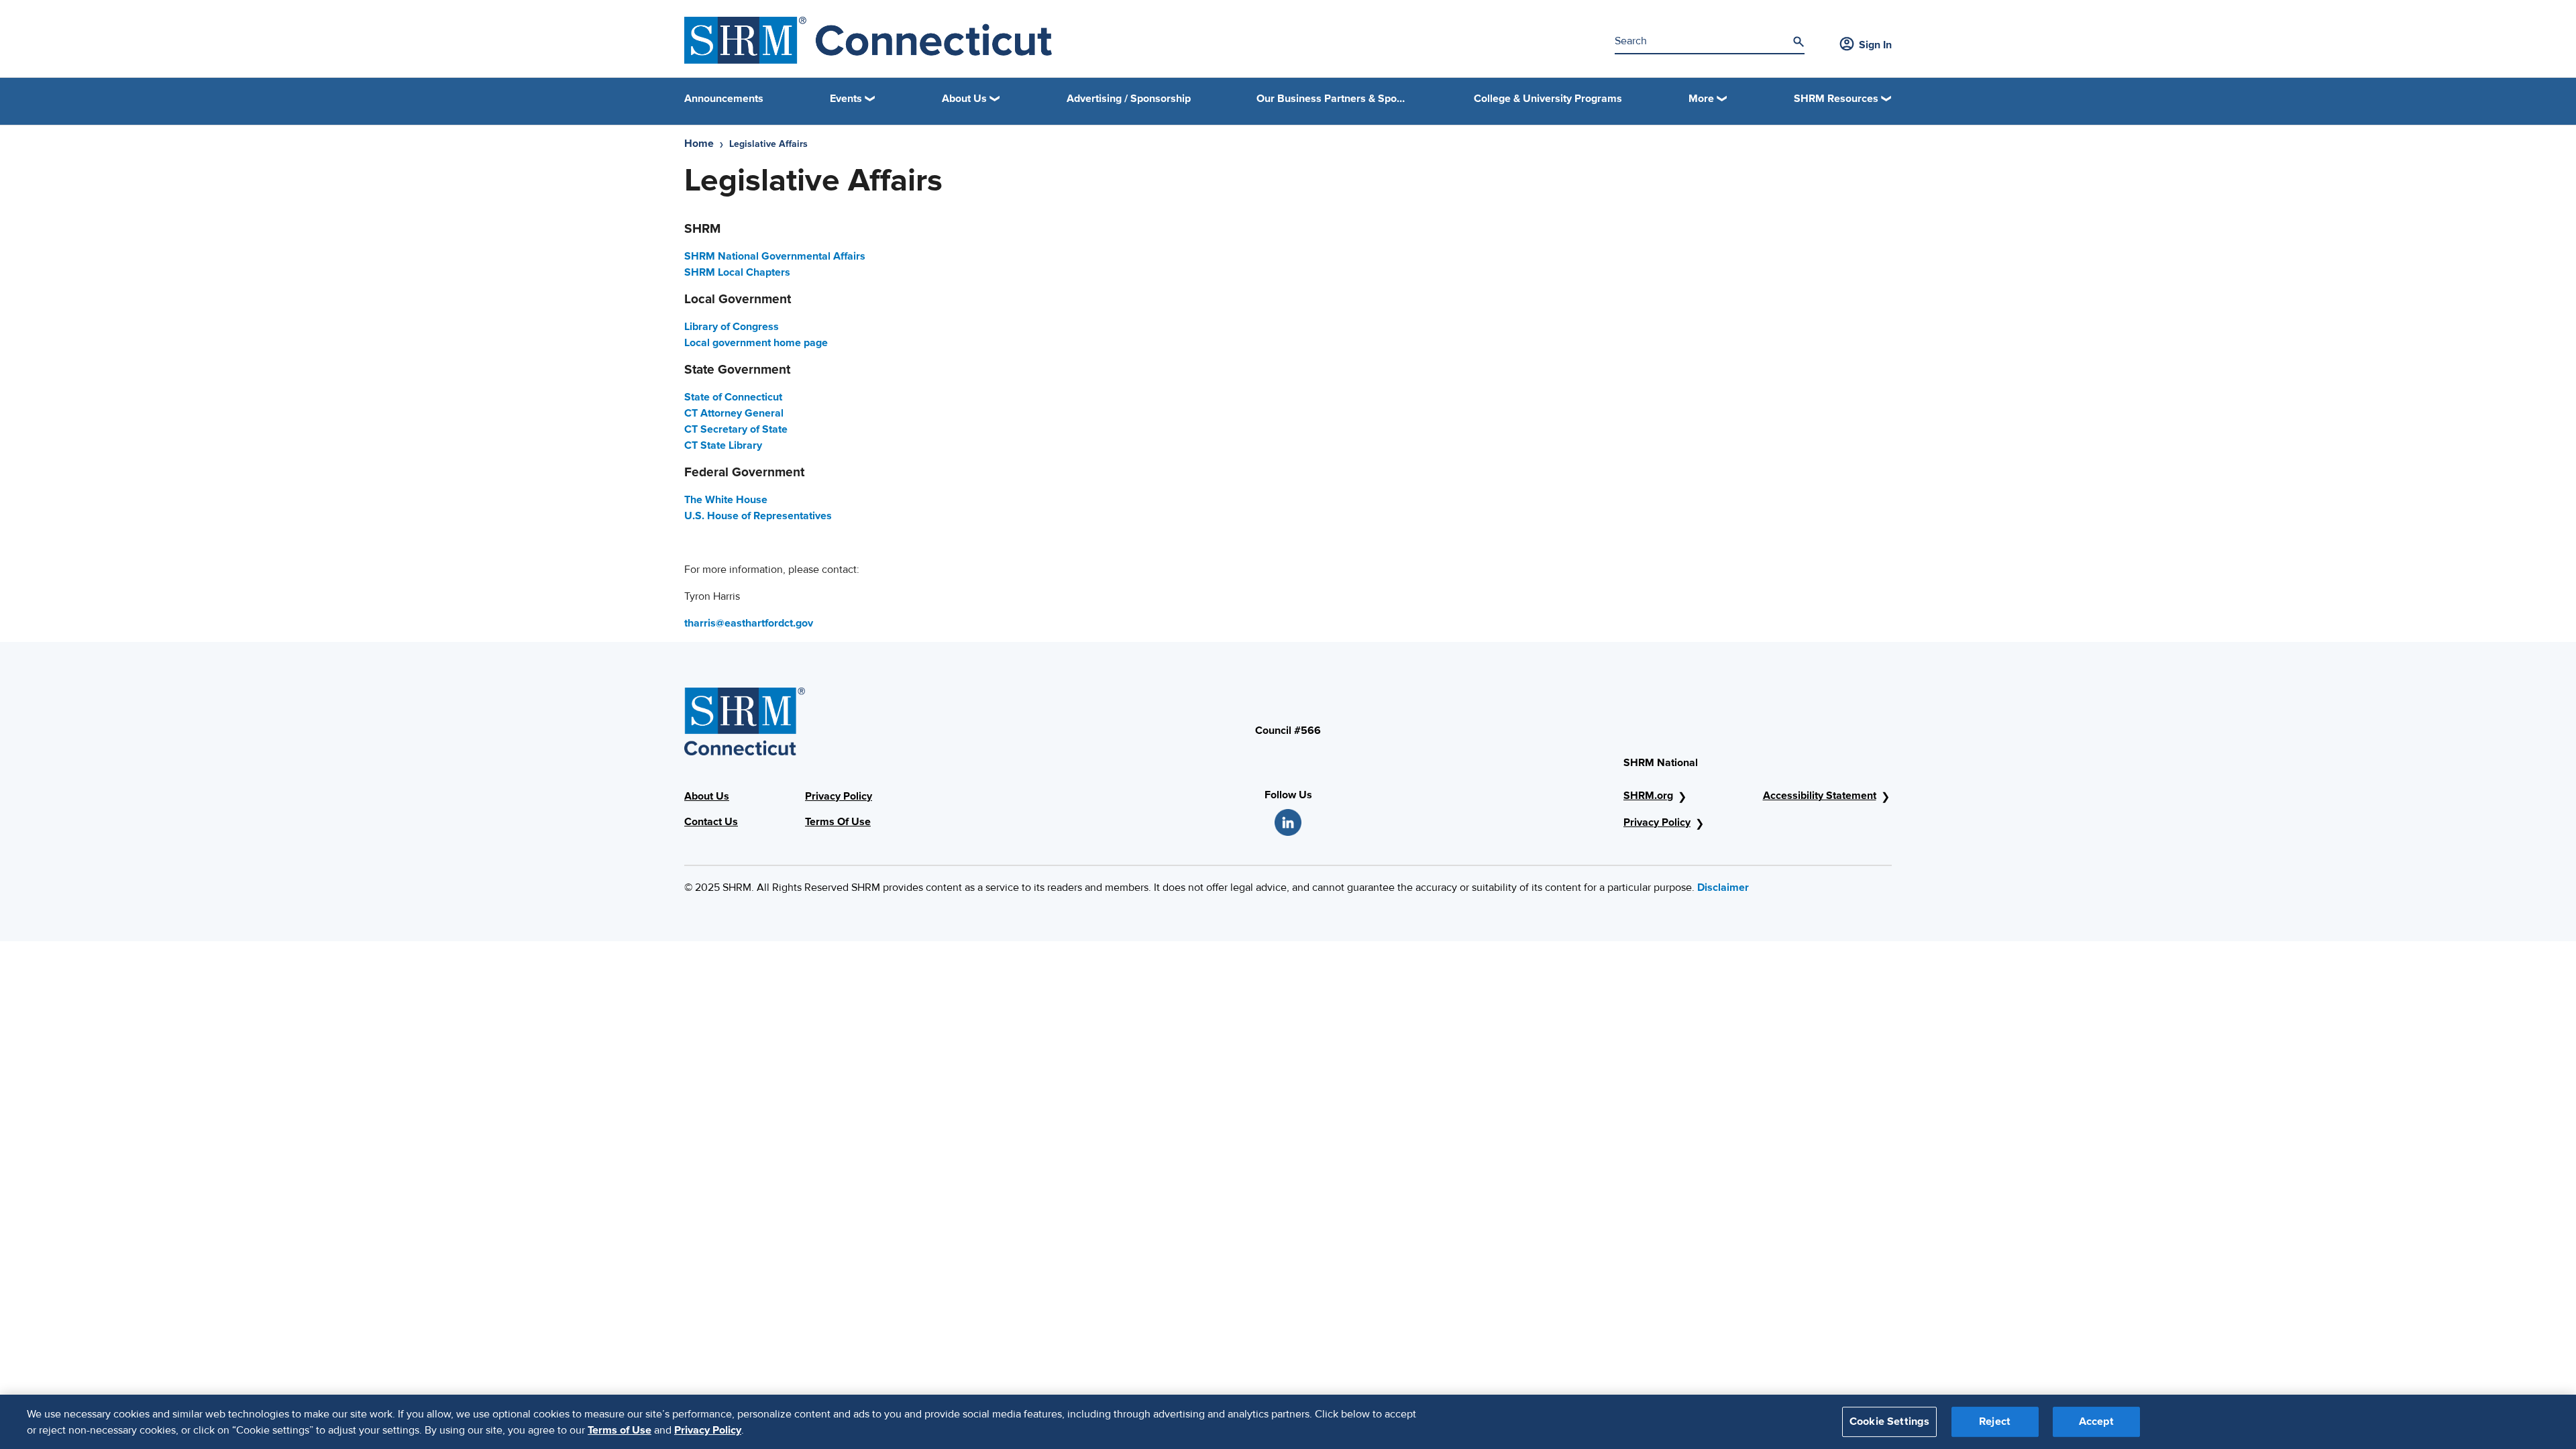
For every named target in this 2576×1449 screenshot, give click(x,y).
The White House (726, 500)
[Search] (1799, 42)
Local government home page (756, 343)
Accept (2096, 1421)
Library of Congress (732, 327)
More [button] (1701, 99)
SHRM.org (1648, 796)
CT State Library (723, 445)
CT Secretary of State (736, 429)
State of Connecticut (733, 397)
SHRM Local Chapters (737, 272)
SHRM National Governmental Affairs (775, 256)
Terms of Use (620, 1430)
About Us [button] (964, 99)
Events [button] (846, 99)
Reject (1995, 1421)
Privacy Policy (839, 796)
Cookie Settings (1889, 1421)
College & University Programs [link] (1548, 99)
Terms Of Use (838, 822)
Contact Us (711, 822)
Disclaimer (1723, 888)
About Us (707, 796)
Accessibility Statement (1820, 796)
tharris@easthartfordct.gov (749, 623)
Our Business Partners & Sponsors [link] (1332, 99)
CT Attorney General (734, 413)
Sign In (1875, 45)
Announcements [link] (724, 99)
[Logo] (868, 40)
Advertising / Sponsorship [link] (1129, 99)
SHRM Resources (1836, 99)
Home (699, 144)
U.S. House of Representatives (758, 516)
